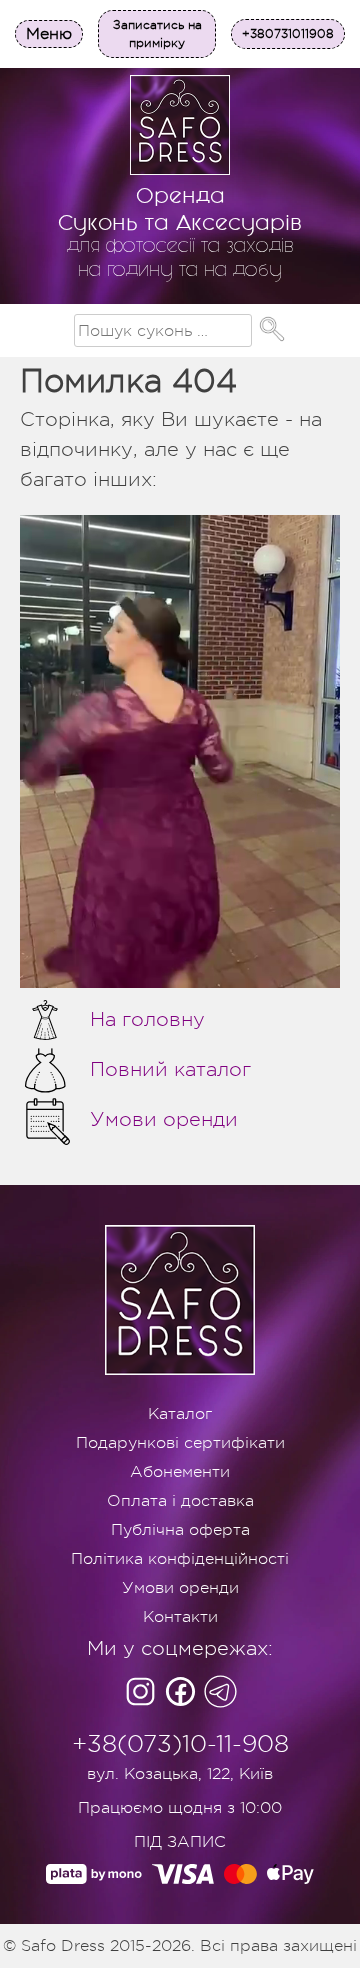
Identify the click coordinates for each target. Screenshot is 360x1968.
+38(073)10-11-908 (180, 1744)
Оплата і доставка (180, 1501)
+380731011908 (288, 34)
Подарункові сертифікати (180, 1443)
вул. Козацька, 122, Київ (180, 1774)
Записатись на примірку (157, 34)
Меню (49, 34)
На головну (147, 1019)
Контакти (180, 1617)
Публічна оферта (180, 1530)
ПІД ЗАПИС (180, 1842)
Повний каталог (170, 1069)
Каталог (180, 1414)
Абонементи (180, 1472)
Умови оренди (164, 1119)
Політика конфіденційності (180, 1559)
